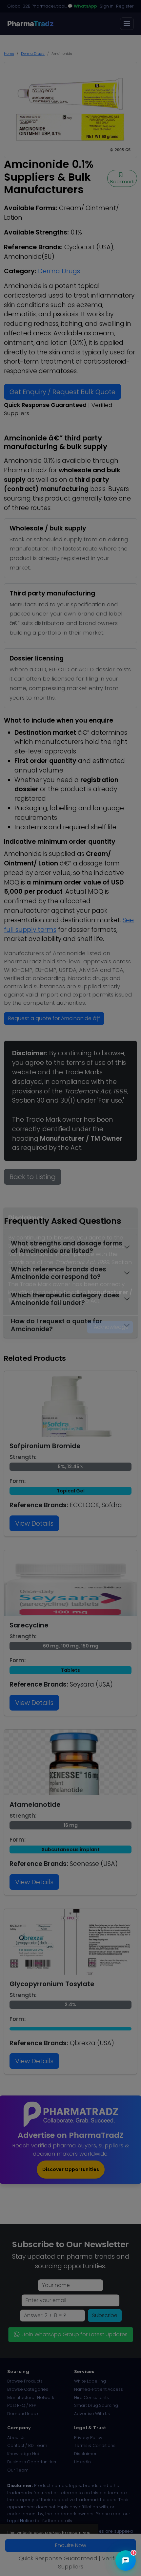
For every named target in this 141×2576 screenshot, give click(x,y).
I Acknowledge (110, 1342)
